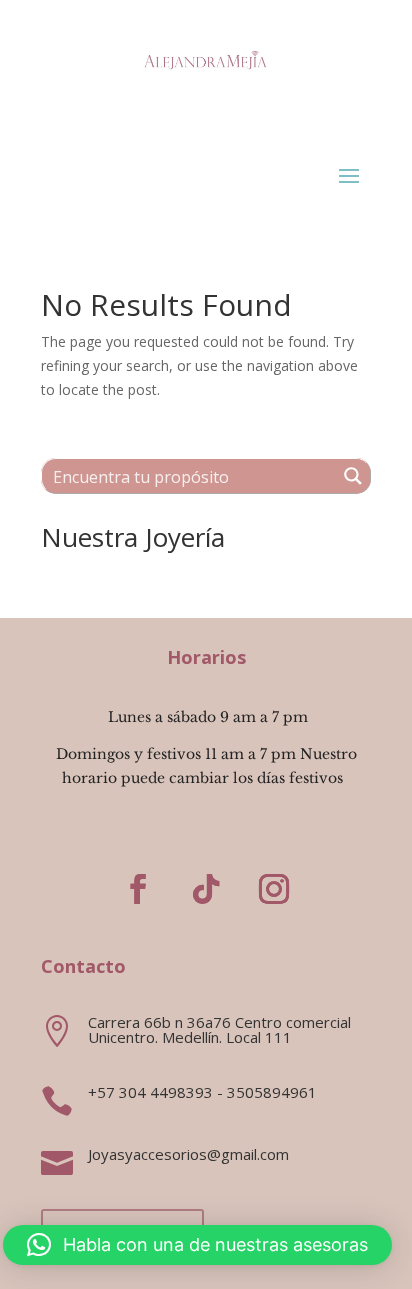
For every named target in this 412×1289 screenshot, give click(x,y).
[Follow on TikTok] (206, 889)
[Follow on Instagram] (274, 889)
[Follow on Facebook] (138, 889)
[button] (197, 1245)
